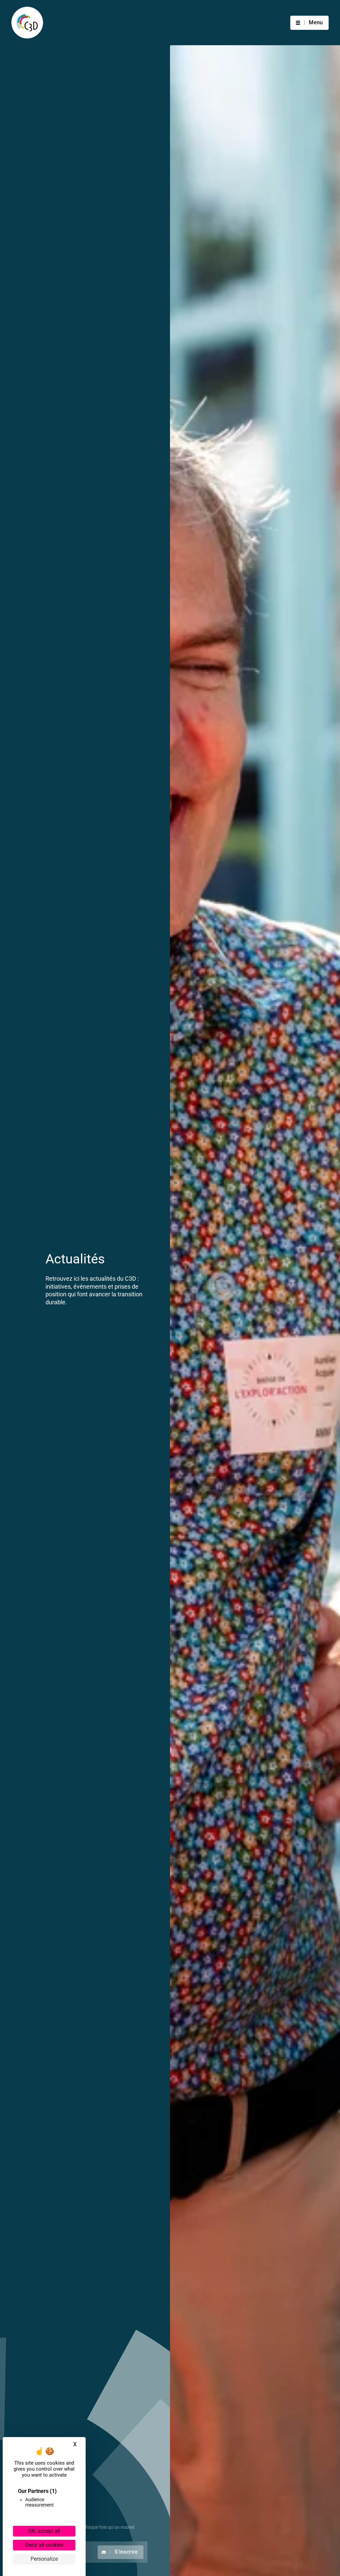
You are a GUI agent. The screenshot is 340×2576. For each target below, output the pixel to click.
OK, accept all (44, 2531)
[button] (309, 23)
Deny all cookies (44, 2545)
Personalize (44, 2559)
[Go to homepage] (27, 23)
